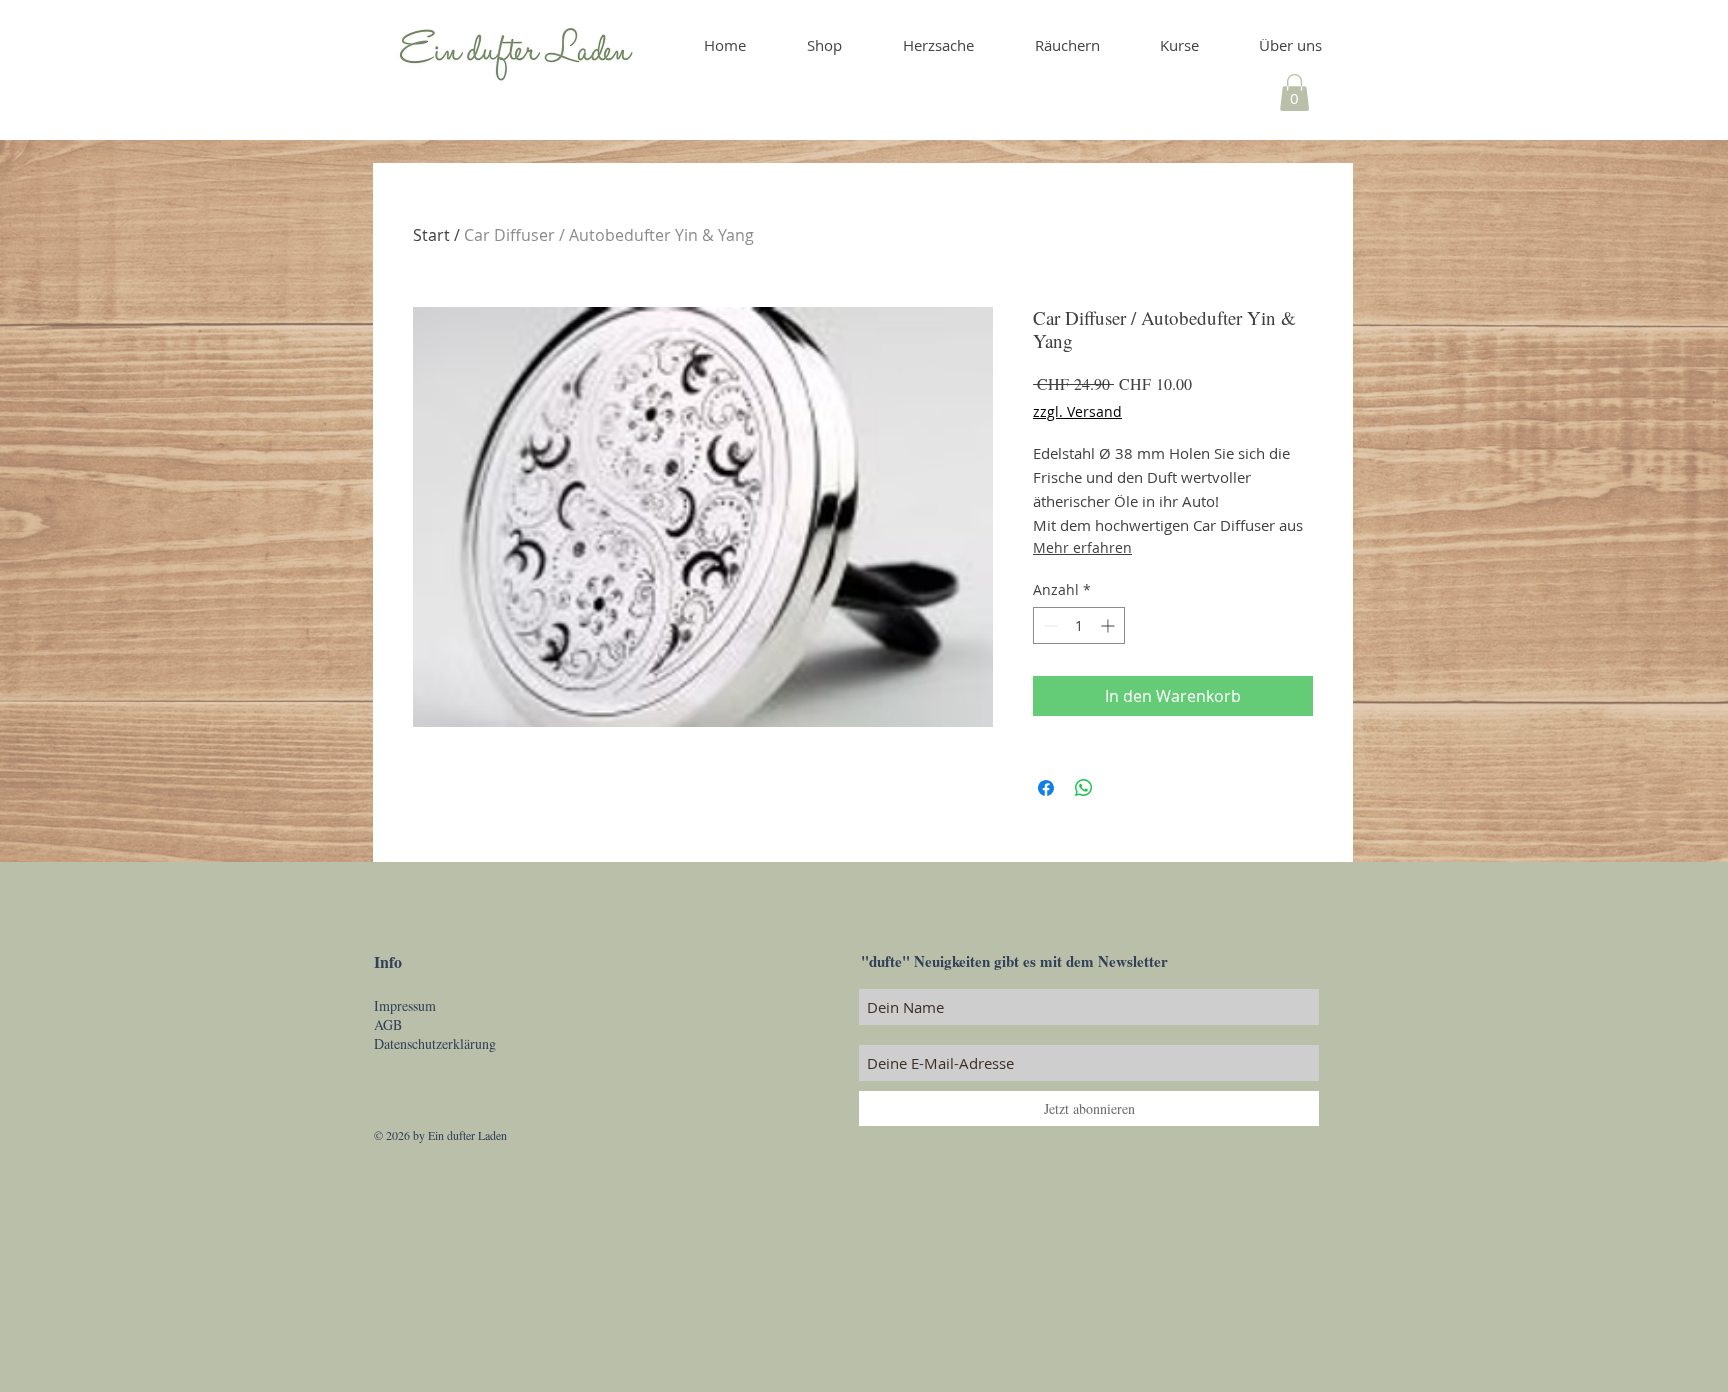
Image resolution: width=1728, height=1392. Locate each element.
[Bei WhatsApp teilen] (1084, 788)
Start (431, 235)
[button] (1294, 92)
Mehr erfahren (1082, 547)
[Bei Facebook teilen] (1046, 788)
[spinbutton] (1079, 625)
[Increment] (1109, 625)
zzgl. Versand (1077, 411)
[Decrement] (1048, 625)
